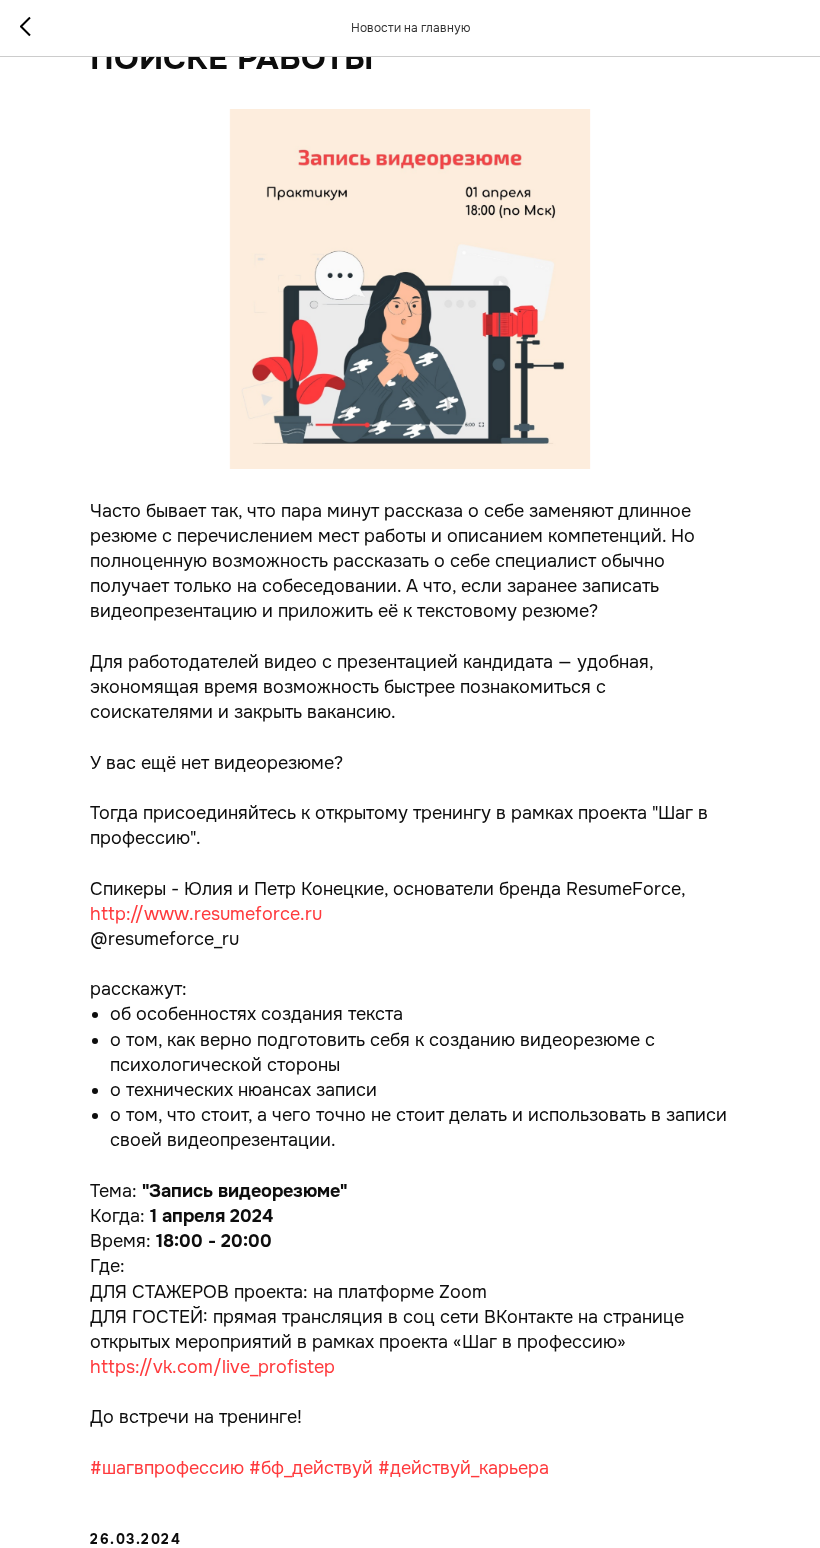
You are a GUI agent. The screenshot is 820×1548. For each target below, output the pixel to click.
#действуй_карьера (463, 1468)
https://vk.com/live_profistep (212, 1367)
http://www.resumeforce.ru (206, 914)
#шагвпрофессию (167, 1468)
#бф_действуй (311, 1468)
